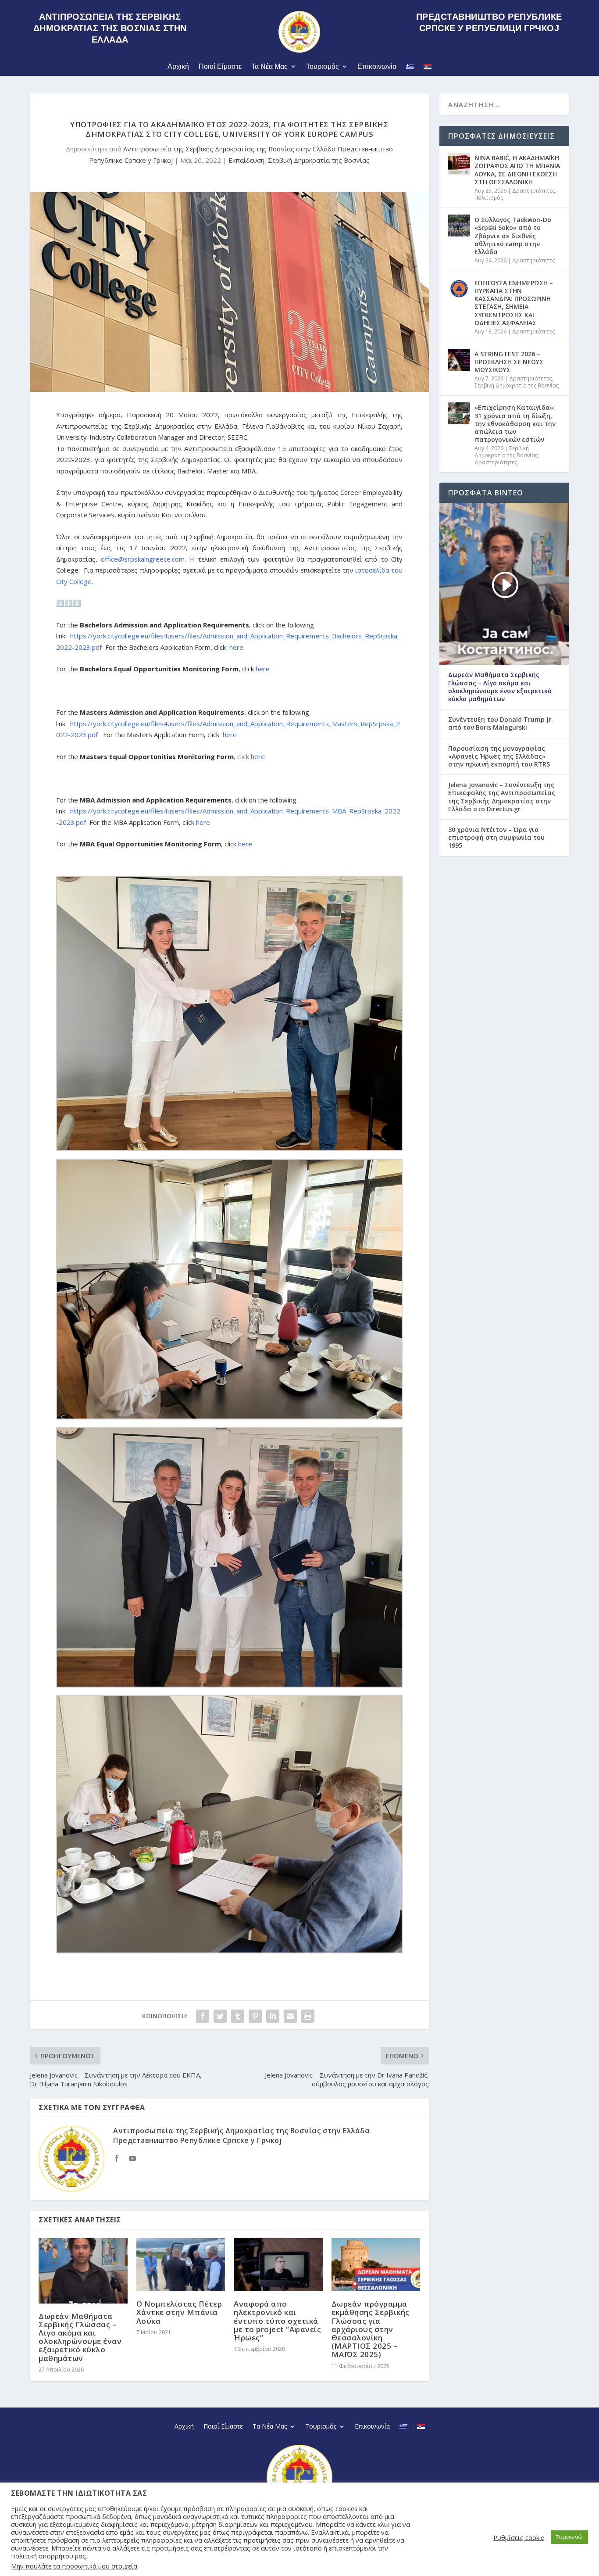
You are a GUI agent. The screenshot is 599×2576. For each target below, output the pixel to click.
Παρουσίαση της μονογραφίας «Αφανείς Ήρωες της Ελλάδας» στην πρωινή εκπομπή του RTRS (499, 756)
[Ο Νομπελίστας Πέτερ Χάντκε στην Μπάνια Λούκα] (181, 2265)
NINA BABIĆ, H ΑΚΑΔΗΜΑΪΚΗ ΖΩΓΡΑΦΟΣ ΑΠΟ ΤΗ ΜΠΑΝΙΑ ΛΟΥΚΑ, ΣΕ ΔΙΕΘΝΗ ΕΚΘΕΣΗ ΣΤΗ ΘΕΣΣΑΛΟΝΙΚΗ (517, 170)
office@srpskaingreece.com (143, 559)
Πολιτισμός (489, 198)
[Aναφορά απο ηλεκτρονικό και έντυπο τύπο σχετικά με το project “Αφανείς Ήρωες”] (278, 2265)
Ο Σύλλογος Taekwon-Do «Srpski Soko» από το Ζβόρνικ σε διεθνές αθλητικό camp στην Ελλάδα (513, 236)
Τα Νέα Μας (269, 66)
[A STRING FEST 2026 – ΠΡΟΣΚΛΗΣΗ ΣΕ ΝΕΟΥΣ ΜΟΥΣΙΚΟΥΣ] (459, 360)
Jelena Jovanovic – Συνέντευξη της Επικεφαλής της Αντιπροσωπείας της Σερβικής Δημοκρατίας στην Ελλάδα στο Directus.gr (502, 797)
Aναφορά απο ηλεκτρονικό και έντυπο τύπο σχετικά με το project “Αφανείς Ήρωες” (277, 2321)
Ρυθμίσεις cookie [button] (519, 2537)
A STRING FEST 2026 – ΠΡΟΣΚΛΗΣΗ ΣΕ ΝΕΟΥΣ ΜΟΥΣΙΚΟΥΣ (509, 362)
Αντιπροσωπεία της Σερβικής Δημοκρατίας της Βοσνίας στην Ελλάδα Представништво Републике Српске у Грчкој (241, 2135)
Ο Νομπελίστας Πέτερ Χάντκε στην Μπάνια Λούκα (179, 2312)
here (236, 647)
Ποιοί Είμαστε (220, 66)
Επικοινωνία (377, 66)
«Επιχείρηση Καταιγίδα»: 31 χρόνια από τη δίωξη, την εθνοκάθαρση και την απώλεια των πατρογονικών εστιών (515, 423)
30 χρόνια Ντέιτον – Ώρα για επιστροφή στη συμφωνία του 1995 (496, 838)
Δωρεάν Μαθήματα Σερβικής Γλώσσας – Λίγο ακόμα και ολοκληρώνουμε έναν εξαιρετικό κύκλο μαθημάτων (80, 2337)
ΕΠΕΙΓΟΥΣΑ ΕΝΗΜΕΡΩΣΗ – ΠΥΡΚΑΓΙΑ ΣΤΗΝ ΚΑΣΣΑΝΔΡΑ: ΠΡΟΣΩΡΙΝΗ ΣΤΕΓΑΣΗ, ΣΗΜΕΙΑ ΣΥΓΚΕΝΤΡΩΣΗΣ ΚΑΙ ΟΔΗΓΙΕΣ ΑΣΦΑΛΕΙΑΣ (514, 303)
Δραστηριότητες (533, 191)
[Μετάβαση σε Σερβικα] (428, 68)
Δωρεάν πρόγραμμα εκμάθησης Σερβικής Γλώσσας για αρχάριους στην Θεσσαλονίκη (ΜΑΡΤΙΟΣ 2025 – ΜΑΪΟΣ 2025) (371, 2329)
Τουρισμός (323, 66)
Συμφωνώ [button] (569, 2537)
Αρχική (178, 66)
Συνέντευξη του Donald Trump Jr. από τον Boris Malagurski (501, 724)
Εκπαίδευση (246, 160)
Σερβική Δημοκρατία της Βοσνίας (319, 160)
